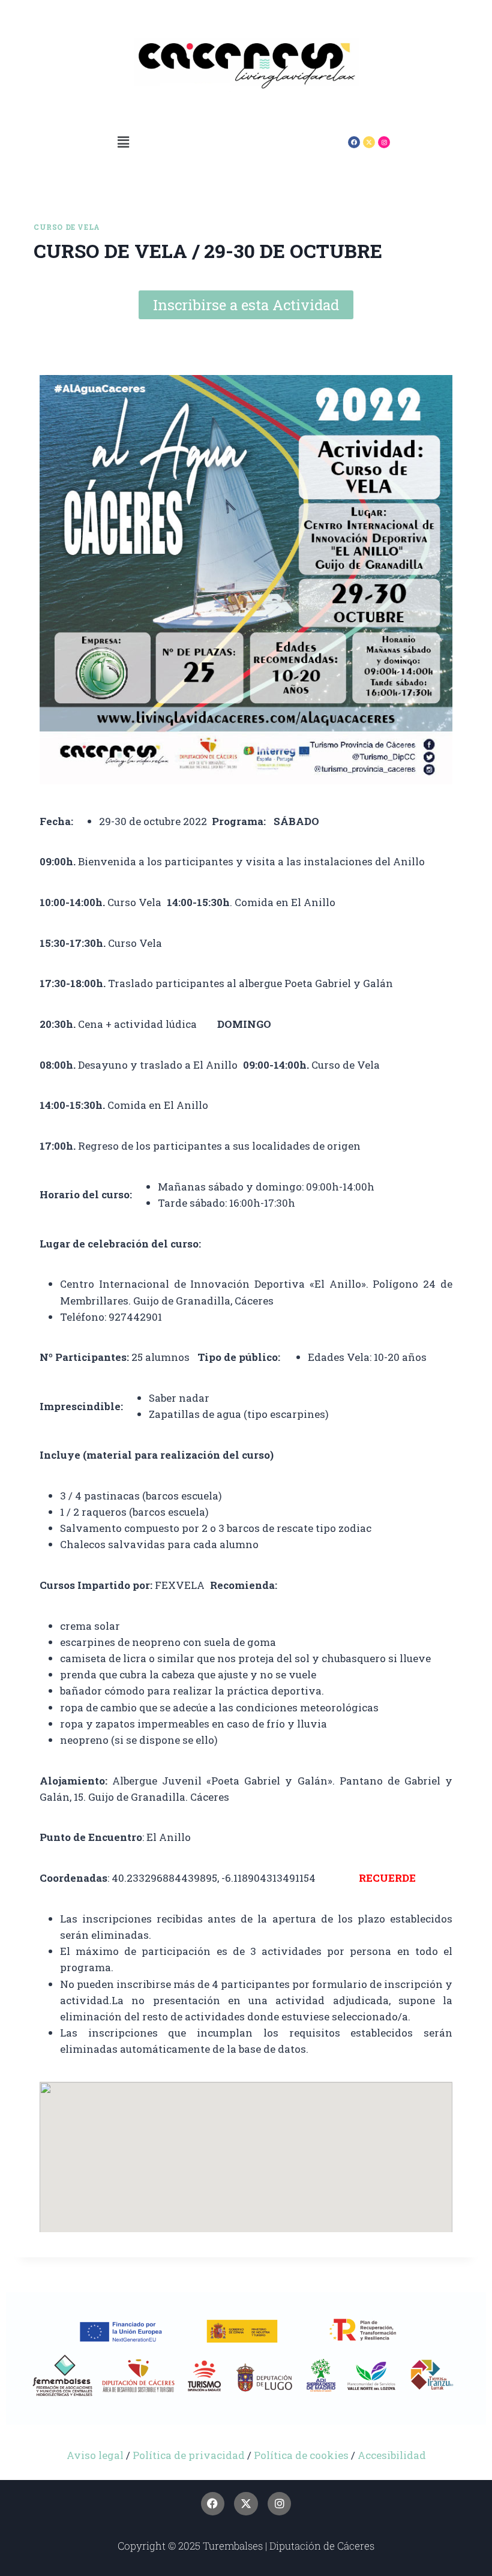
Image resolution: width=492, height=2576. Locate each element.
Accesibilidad (392, 2455)
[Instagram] (384, 142)
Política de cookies (302, 2455)
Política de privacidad (189, 2455)
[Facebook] (354, 142)
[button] (123, 142)
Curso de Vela (67, 227)
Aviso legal (95, 2455)
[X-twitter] (369, 142)
